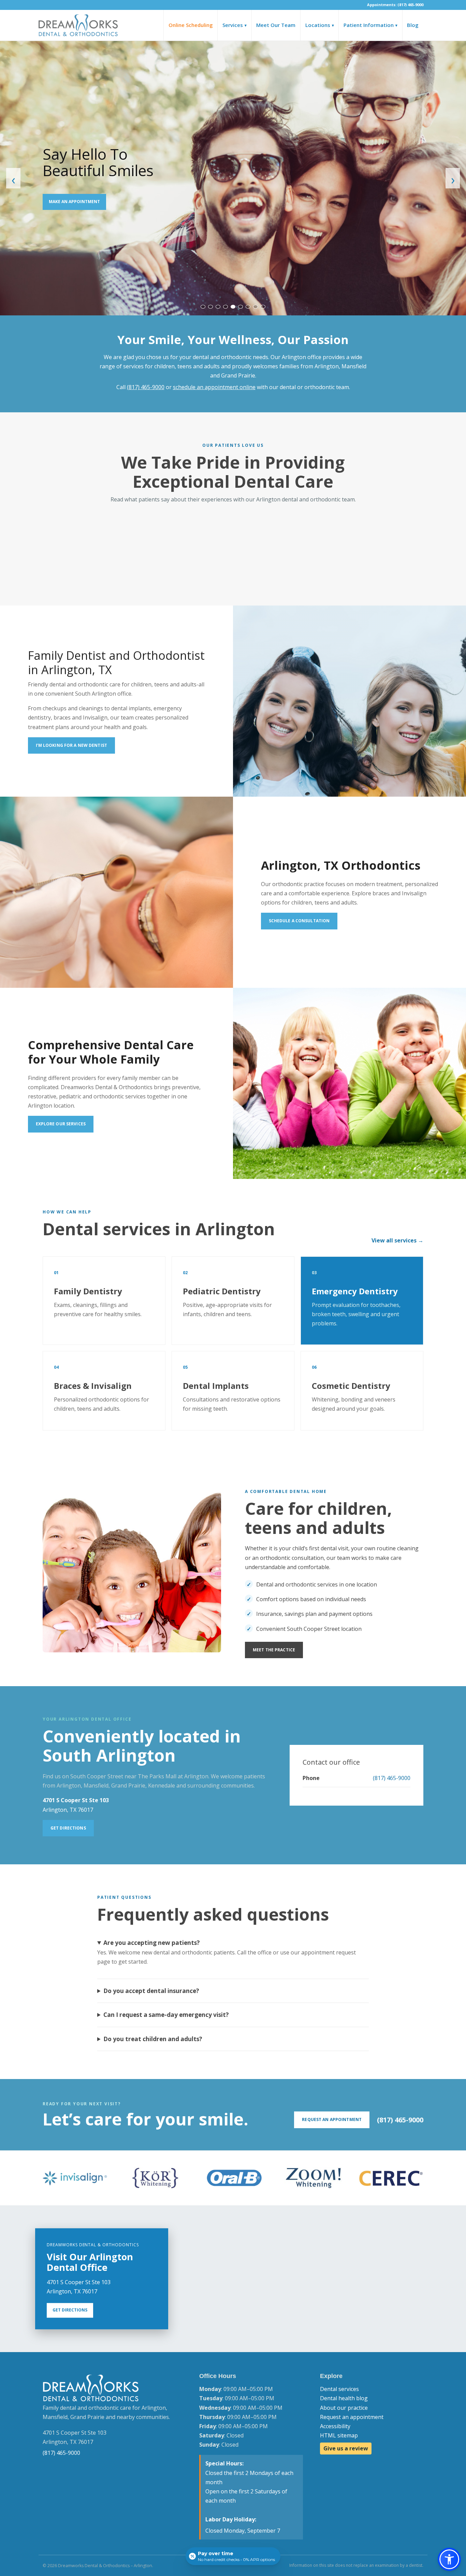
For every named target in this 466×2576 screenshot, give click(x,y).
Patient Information (370, 25)
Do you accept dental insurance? (151, 1991)
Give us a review (346, 2448)
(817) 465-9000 (146, 387)
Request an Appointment (332, 2119)
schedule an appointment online (214, 387)
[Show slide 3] (218, 307)
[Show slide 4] (225, 307)
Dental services (339, 2389)
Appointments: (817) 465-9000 (395, 5)
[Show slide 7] (248, 307)
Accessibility (335, 2426)
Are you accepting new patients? (152, 1943)
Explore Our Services (61, 1124)
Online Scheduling (191, 25)
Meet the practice (274, 1650)
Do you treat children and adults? (153, 2039)
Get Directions (68, 1828)
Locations (320, 25)
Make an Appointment (74, 202)
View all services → (397, 1240)
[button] (449, 2559)
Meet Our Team (276, 25)
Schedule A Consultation (299, 921)
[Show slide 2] (210, 307)
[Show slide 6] (241, 307)
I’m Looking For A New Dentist (71, 745)
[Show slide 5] (233, 307)
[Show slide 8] (256, 307)
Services (235, 25)
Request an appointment (352, 2417)
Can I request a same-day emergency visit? (166, 2015)
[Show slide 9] (263, 307)
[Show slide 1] (203, 307)
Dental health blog (344, 2398)
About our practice (344, 2408)
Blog (413, 25)
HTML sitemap (339, 2435)
